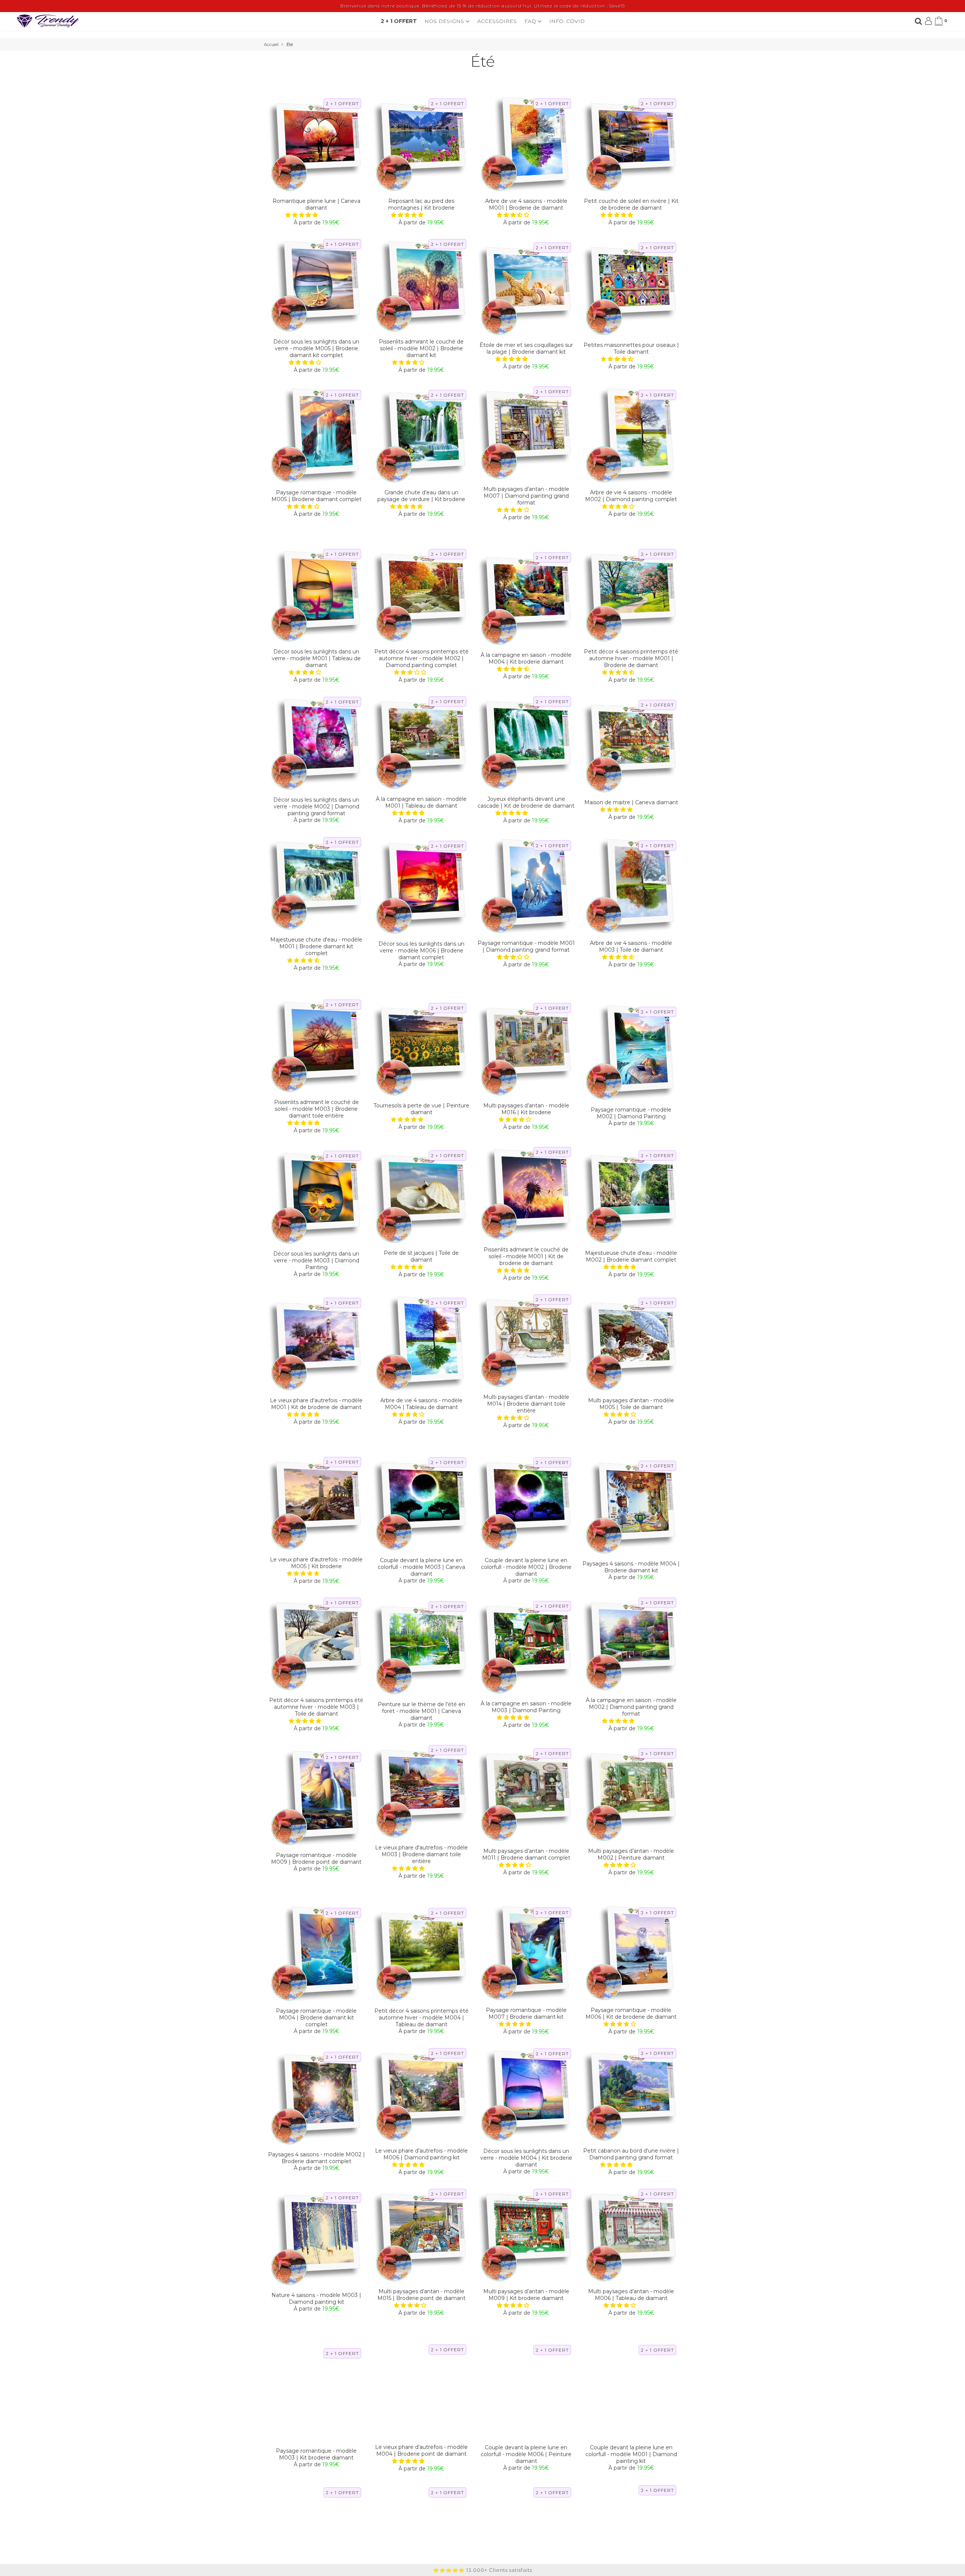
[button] (302, 215)
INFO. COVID (567, 21)
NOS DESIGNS (445, 21)
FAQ (531, 21)
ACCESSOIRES (497, 21)
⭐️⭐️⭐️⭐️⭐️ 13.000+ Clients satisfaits (482, 2570)
